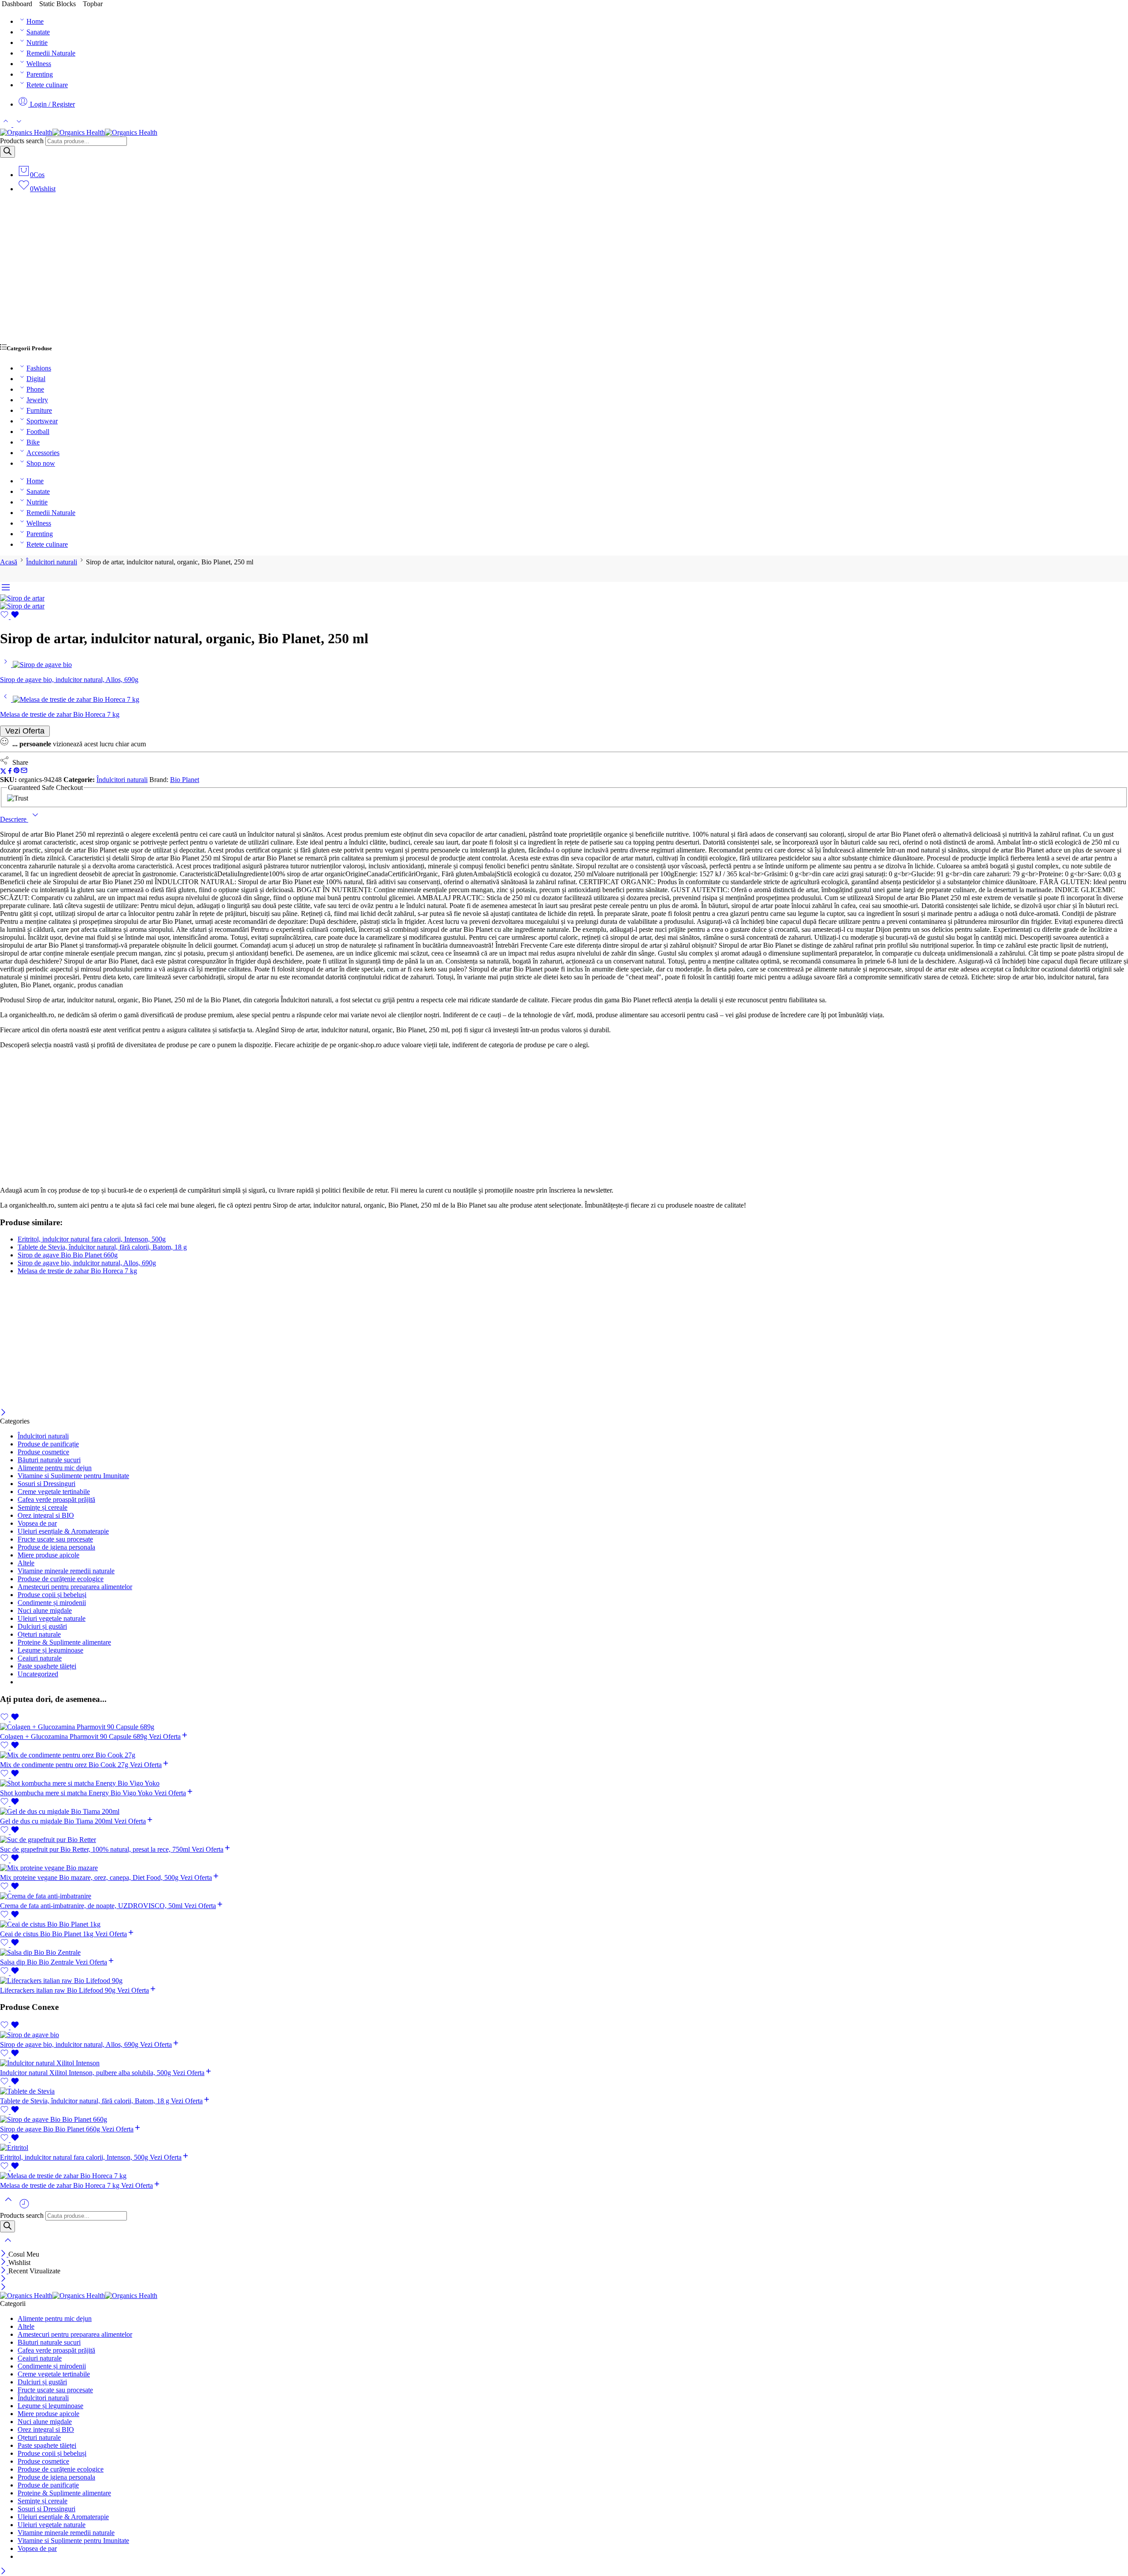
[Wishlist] (10, 617)
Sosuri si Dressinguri (46, 1484)
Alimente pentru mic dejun (55, 1468)
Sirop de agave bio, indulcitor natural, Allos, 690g (87, 1263)
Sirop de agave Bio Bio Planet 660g (68, 1255)
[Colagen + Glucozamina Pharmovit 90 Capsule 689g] (564, 1727)
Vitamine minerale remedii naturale (66, 1571)
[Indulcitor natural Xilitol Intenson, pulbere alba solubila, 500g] (564, 2063)
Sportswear (42, 421)
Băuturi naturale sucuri (49, 1460)
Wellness (39, 64)
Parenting (40, 74)
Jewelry (37, 400)
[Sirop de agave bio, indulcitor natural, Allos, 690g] (6, 665)
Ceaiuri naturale (40, 1658)
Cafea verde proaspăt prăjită (56, 1499)
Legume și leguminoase (50, 1650)
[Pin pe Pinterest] (17, 772)
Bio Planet (185, 780)
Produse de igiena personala (56, 1547)
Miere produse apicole (48, 1555)
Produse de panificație (48, 1444)
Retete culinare (47, 85)
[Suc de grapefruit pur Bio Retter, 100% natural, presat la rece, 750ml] (564, 1840)
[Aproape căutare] (8, 2246)
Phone (35, 389)
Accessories (43, 453)
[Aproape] (3, 1413)
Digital (36, 379)
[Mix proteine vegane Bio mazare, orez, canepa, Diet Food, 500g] (564, 1868)
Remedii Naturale (51, 53)
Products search (22, 141)
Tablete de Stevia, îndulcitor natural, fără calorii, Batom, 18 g (102, 1247)
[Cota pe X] (3, 772)
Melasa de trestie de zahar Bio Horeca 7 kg (77, 1271)
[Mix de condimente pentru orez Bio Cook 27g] (564, 1755)
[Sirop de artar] (22, 598)
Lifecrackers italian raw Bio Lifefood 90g (59, 1990)
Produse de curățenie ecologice (61, 1579)
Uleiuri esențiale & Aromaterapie (63, 1531)
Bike (33, 442)
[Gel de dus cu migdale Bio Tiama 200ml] (564, 1812)
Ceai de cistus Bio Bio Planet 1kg (48, 1934)
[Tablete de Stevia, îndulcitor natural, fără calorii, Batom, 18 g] (564, 2091)
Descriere (14, 819)
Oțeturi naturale (39, 1634)
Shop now (41, 463)
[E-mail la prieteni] (24, 772)
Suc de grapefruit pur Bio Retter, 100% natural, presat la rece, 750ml (96, 1849)
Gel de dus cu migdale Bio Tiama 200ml (57, 1821)
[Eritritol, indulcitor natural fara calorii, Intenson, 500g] (564, 2148)
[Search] (7, 152)
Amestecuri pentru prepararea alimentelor (75, 1587)
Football (38, 432)
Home (35, 21)
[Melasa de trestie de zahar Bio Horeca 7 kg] (6, 699)
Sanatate (38, 32)
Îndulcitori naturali (52, 562)
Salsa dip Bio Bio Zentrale (38, 1962)
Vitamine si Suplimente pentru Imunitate (73, 1476)
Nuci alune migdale (45, 1610)
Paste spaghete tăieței (47, 1666)
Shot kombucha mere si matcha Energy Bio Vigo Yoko (77, 1793)
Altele (26, 1563)
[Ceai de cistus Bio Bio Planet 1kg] (564, 1924)
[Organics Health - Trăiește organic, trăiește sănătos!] (79, 132)
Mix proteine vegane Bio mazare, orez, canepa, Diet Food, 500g (90, 1877)
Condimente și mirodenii (52, 1603)
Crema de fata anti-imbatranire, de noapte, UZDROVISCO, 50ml (92, 1906)
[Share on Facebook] (10, 772)
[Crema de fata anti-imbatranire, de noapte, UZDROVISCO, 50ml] (564, 1896)
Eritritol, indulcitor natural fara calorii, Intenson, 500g (92, 1239)
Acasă (9, 562)
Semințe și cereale (43, 1507)
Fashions (39, 368)
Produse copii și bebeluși (52, 1595)
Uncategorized (38, 1674)
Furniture (39, 410)
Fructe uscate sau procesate (55, 1539)
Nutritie (37, 43)
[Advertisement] (564, 272)
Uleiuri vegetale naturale (52, 1618)
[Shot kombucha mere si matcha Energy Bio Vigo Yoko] (564, 1783)
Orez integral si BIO (46, 1515)
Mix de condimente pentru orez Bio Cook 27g (65, 1765)
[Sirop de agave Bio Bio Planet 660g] (564, 2120)
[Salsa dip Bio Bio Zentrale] (564, 1953)
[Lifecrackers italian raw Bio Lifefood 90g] (564, 1981)
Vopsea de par (37, 1523)
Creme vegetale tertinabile (54, 1492)
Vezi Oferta (25, 731)
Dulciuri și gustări (42, 1626)
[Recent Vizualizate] (24, 2207)
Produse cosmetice (43, 1452)
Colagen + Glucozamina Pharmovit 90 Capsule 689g (74, 1736)
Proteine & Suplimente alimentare (64, 1642)
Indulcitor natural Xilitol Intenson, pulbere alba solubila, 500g (86, 2073)
